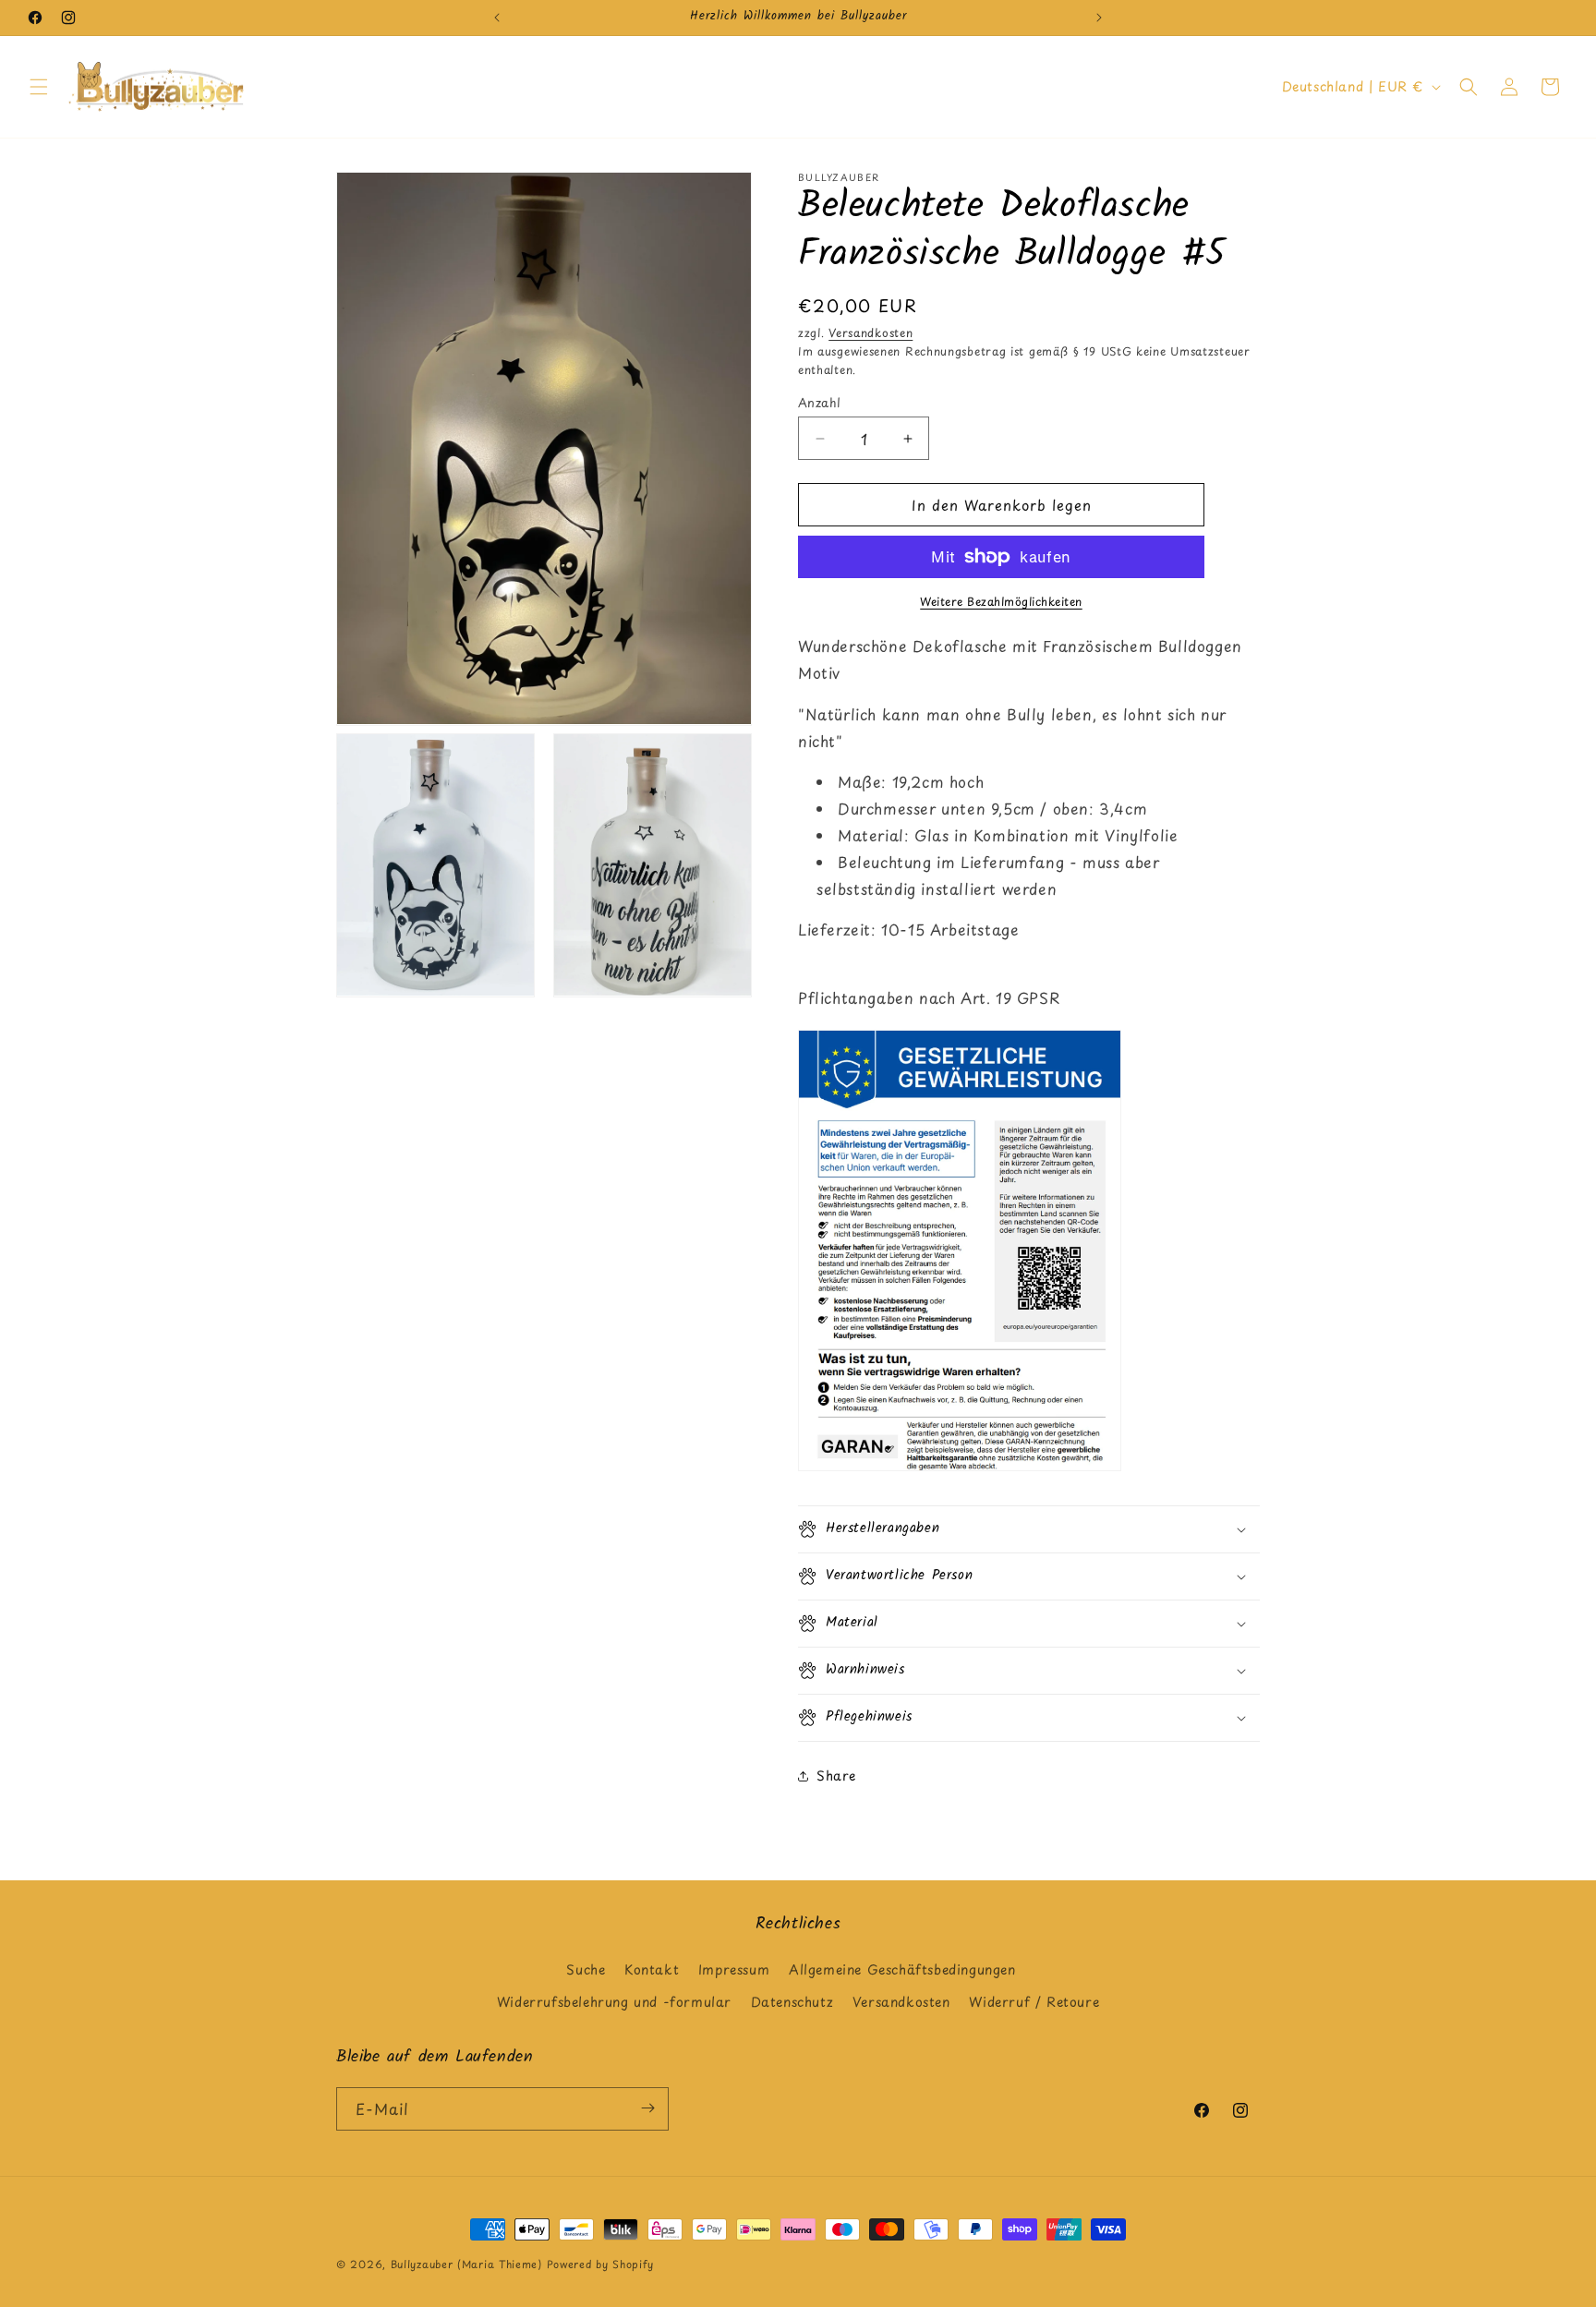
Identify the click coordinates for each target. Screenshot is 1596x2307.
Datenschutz (792, 2003)
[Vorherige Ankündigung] (497, 18)
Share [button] (836, 1776)
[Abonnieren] (647, 2108)
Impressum (734, 1970)
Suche (586, 1970)
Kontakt (652, 1970)
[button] (39, 87)
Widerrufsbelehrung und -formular (614, 2003)
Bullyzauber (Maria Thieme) (466, 2264)
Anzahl (819, 402)
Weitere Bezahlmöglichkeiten (1001, 601)
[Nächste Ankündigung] (1099, 18)
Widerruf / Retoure (1034, 2003)
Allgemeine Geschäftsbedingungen (902, 1970)
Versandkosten (871, 332)
